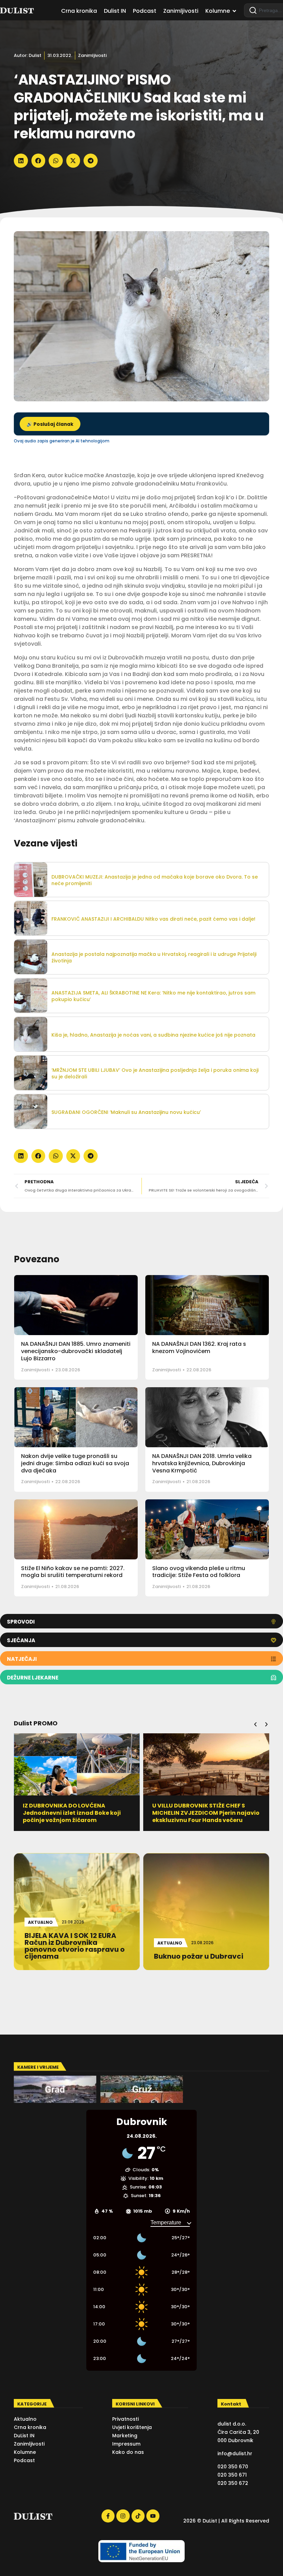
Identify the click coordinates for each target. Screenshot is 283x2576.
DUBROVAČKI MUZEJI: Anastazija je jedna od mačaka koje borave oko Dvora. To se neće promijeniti (155, 880)
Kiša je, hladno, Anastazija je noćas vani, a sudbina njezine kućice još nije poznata (153, 1035)
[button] (21, 161)
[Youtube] (153, 2516)
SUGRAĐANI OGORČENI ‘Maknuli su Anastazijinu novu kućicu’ (126, 1112)
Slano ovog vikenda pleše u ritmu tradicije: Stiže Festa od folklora (199, 1572)
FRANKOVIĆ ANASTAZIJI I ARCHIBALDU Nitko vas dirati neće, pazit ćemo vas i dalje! (153, 919)
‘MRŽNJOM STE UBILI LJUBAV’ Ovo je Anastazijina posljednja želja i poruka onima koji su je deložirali (155, 1073)
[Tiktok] (138, 2516)
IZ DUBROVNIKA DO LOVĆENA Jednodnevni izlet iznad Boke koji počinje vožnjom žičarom (72, 1813)
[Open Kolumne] (234, 11)
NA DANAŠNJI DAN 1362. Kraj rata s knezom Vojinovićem (199, 1348)
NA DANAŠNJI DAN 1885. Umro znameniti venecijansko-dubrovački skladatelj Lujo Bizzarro (76, 1351)
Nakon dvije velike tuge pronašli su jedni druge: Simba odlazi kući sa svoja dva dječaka (75, 1463)
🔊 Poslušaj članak (50, 424)
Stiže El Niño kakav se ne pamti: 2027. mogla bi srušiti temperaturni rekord (73, 1572)
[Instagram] (123, 2516)
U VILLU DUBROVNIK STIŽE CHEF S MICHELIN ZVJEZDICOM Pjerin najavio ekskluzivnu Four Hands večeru (206, 1813)
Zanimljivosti (92, 55)
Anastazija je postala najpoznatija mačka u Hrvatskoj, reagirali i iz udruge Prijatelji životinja (154, 957)
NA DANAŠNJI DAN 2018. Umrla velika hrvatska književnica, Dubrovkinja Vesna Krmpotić (202, 1463)
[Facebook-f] (108, 2516)
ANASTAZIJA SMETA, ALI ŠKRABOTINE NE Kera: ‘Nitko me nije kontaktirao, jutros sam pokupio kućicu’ (153, 996)
